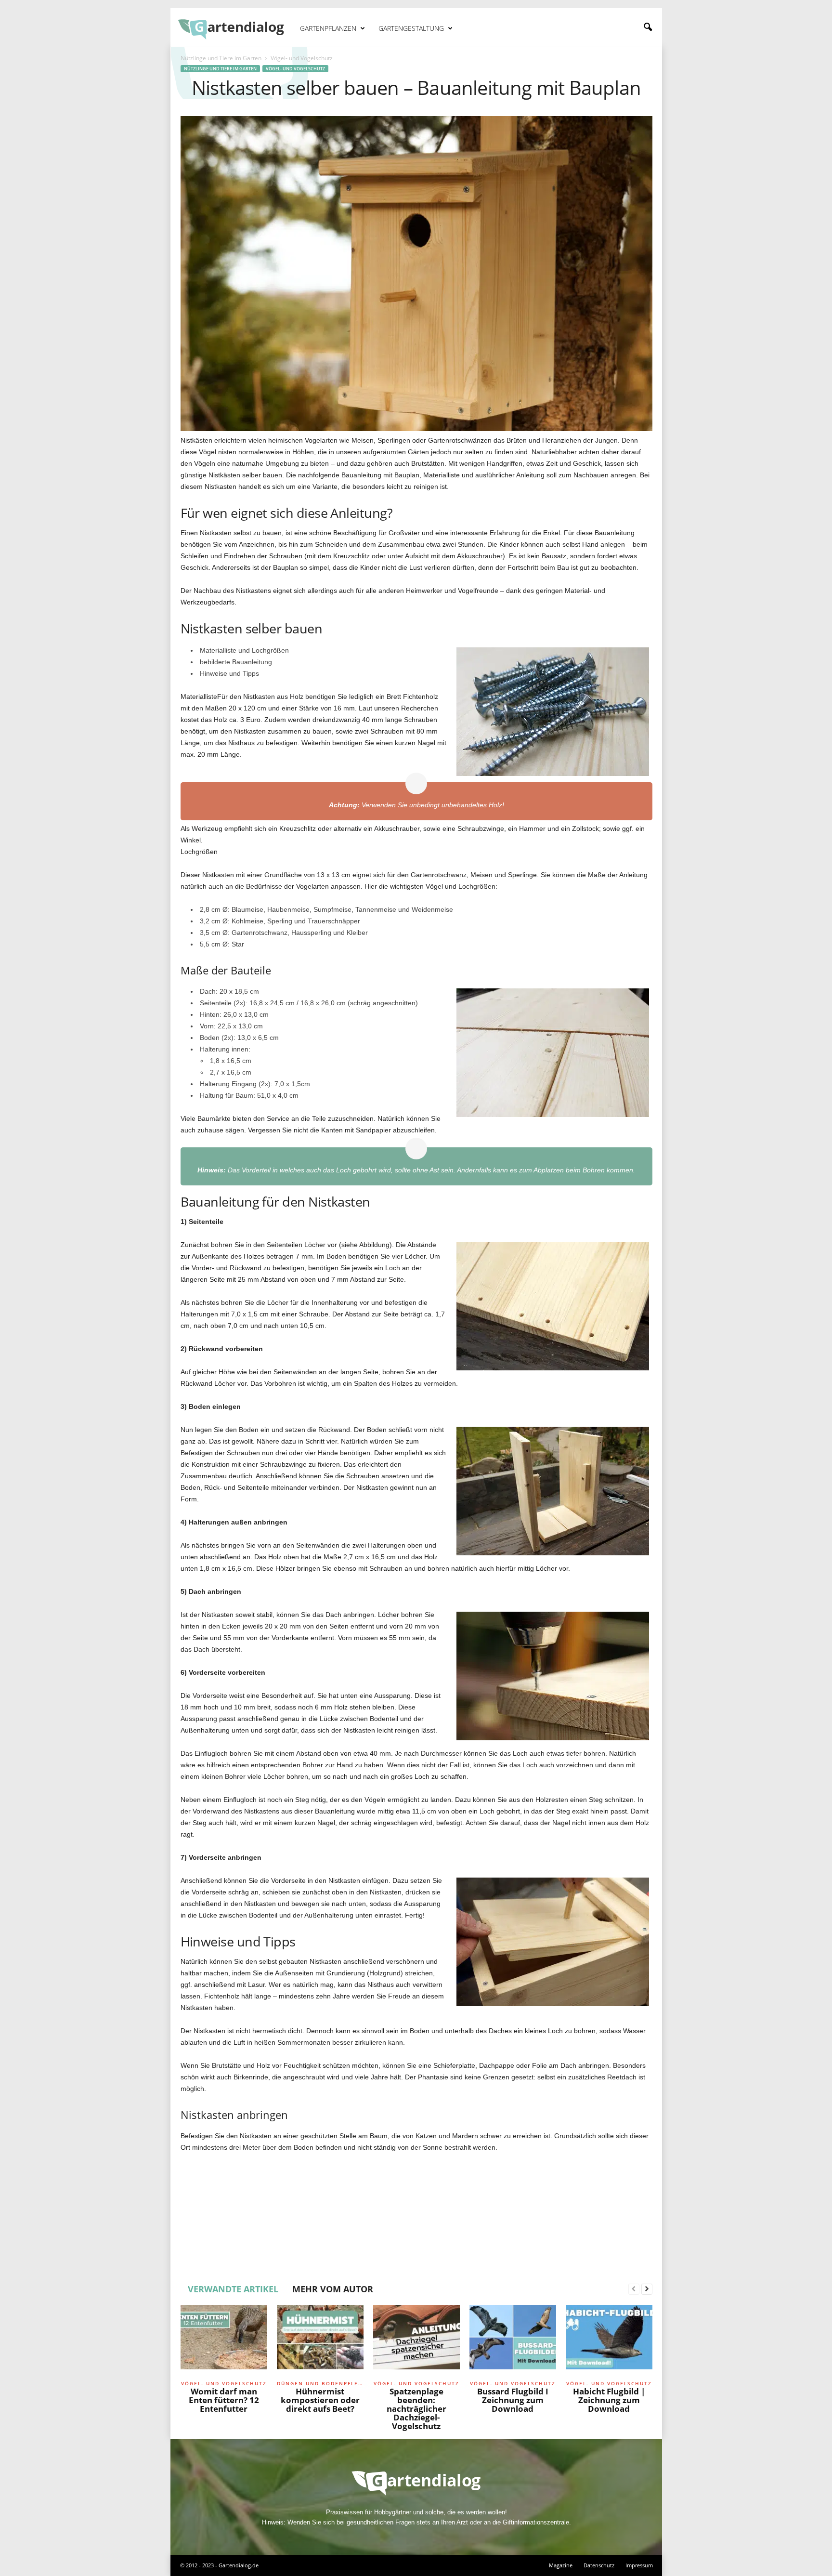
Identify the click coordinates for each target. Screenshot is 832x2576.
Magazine (561, 2565)
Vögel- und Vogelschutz (295, 69)
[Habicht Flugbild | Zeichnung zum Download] (609, 2341)
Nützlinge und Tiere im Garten (221, 58)
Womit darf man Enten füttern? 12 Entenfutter (224, 2400)
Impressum (639, 2565)
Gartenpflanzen (328, 28)
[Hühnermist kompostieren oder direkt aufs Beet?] (320, 2341)
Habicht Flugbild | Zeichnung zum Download (609, 2400)
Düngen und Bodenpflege (320, 2383)
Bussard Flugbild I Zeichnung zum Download (513, 2400)
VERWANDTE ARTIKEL (233, 2289)
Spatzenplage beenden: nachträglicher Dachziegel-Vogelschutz (416, 2409)
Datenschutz (599, 2565)
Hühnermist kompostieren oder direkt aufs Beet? (320, 2400)
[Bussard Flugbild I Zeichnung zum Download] (513, 2341)
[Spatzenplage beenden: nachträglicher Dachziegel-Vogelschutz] (416, 2341)
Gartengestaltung (411, 28)
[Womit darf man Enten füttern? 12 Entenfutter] (224, 2341)
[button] (648, 27)
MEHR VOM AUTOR (333, 2289)
